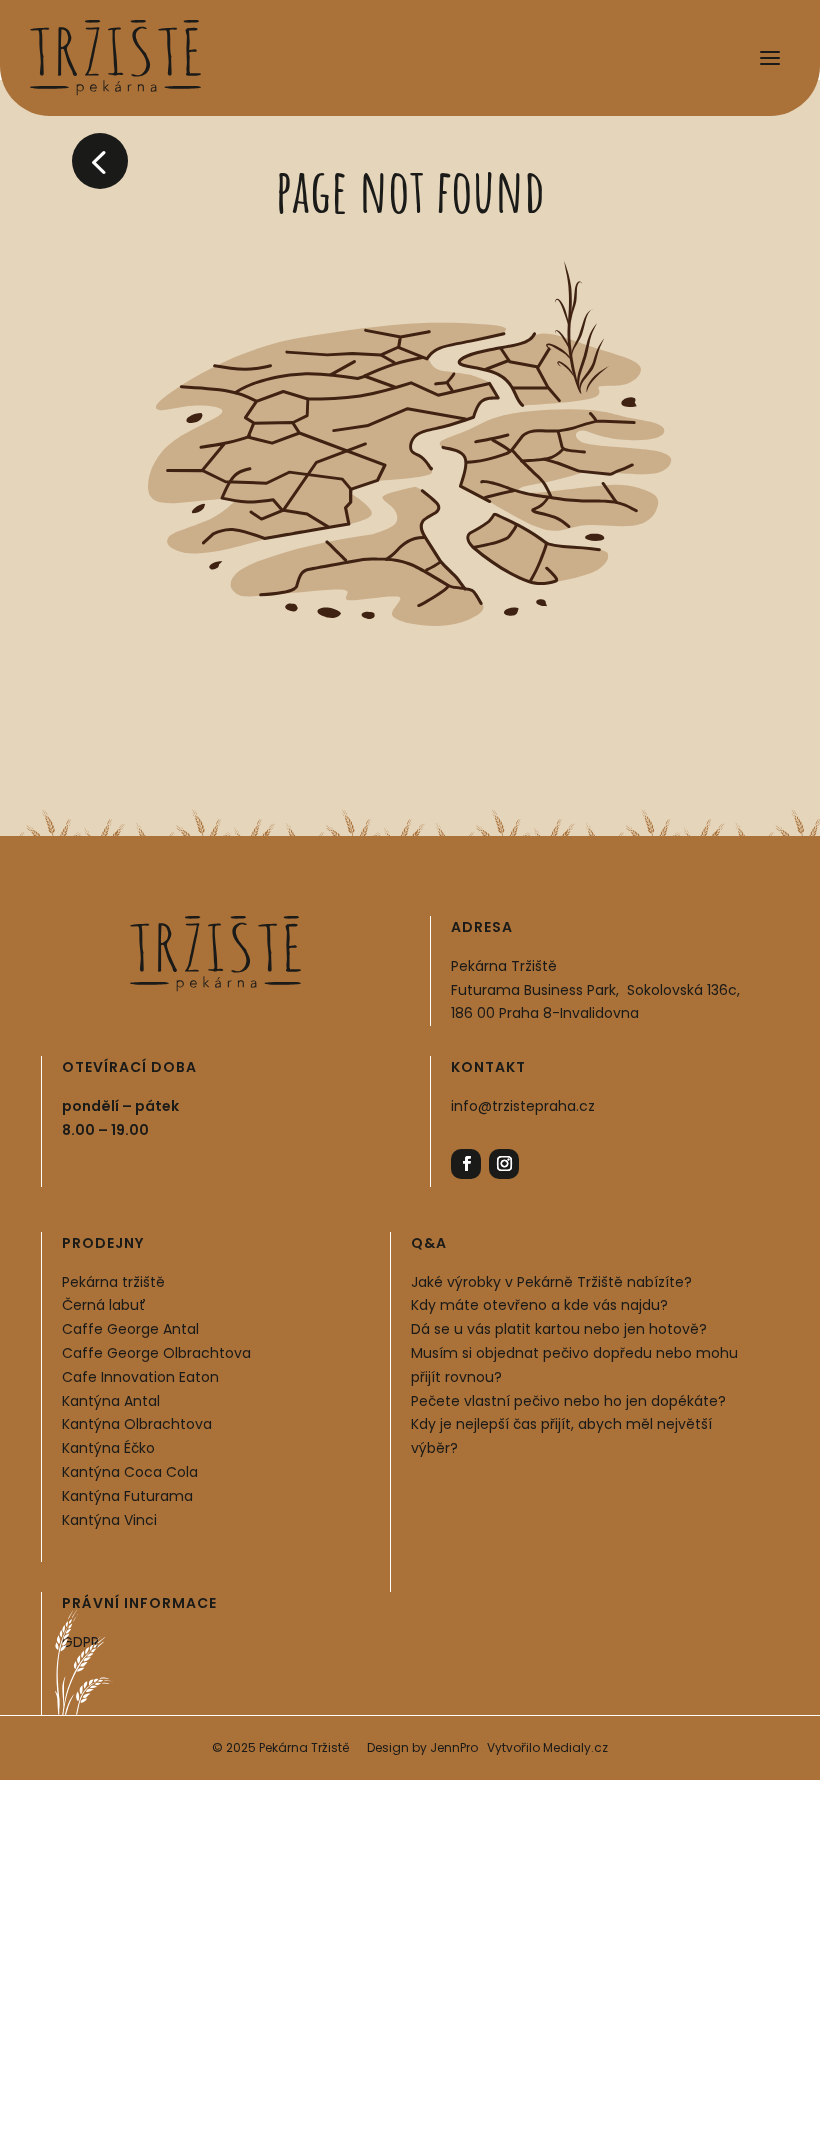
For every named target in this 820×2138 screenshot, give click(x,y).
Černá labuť (104, 1305)
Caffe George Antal (130, 1329)
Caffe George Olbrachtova (156, 1353)
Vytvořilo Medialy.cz (547, 1747)
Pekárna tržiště (113, 1282)
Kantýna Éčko (108, 1448)
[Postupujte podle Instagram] (504, 1164)
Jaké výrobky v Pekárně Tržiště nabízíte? (551, 1282)
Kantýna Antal (111, 1401)
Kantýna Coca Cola (130, 1472)
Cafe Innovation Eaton (140, 1377)
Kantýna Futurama (127, 1496)
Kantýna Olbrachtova (137, 1424)
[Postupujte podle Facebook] (466, 1164)
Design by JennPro (422, 1747)
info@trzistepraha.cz (523, 1106)
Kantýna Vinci (109, 1520)
